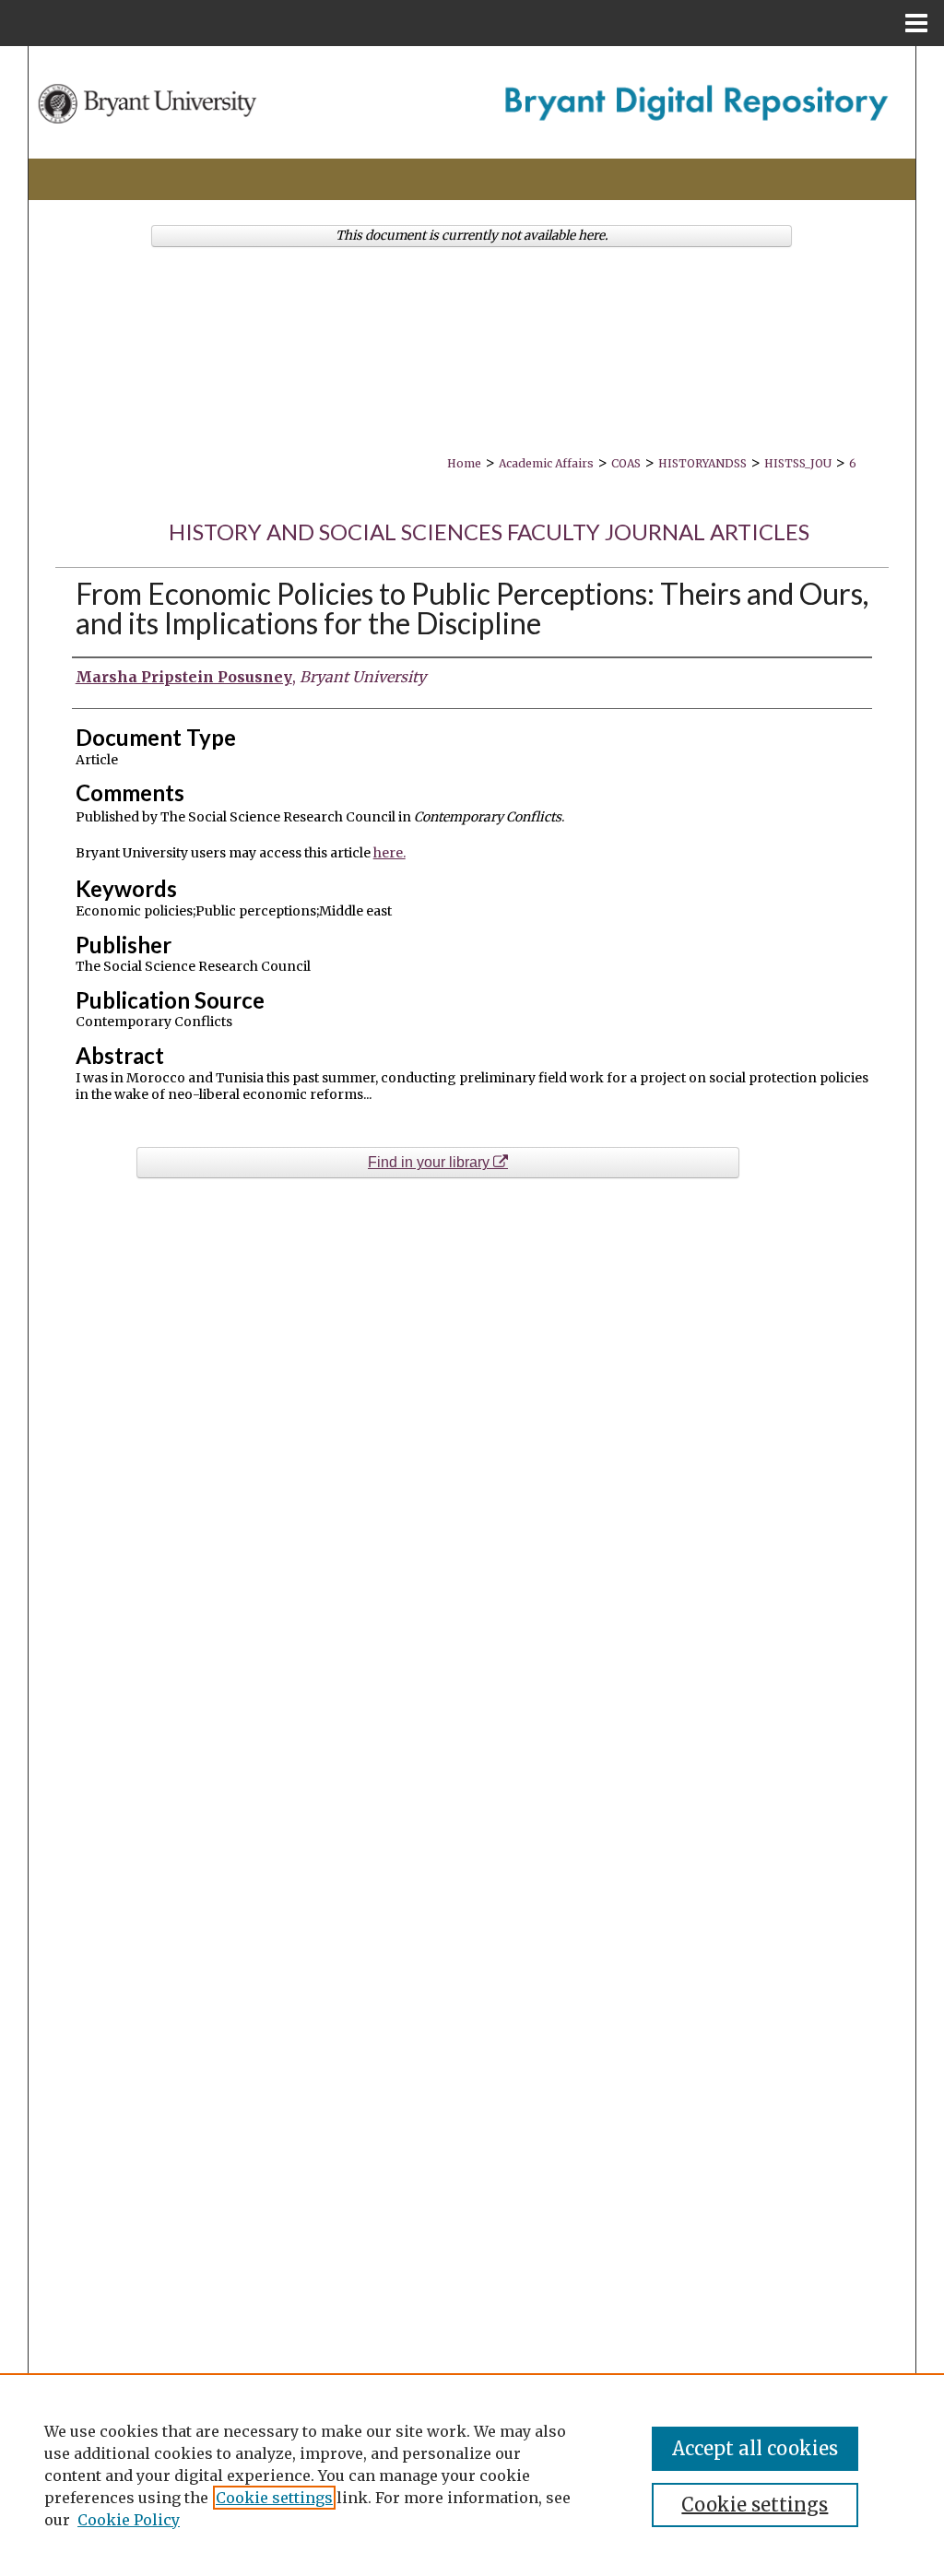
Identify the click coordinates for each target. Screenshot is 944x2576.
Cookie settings (274, 2498)
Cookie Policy (129, 2520)
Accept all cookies (755, 2448)
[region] (472, 2475)
